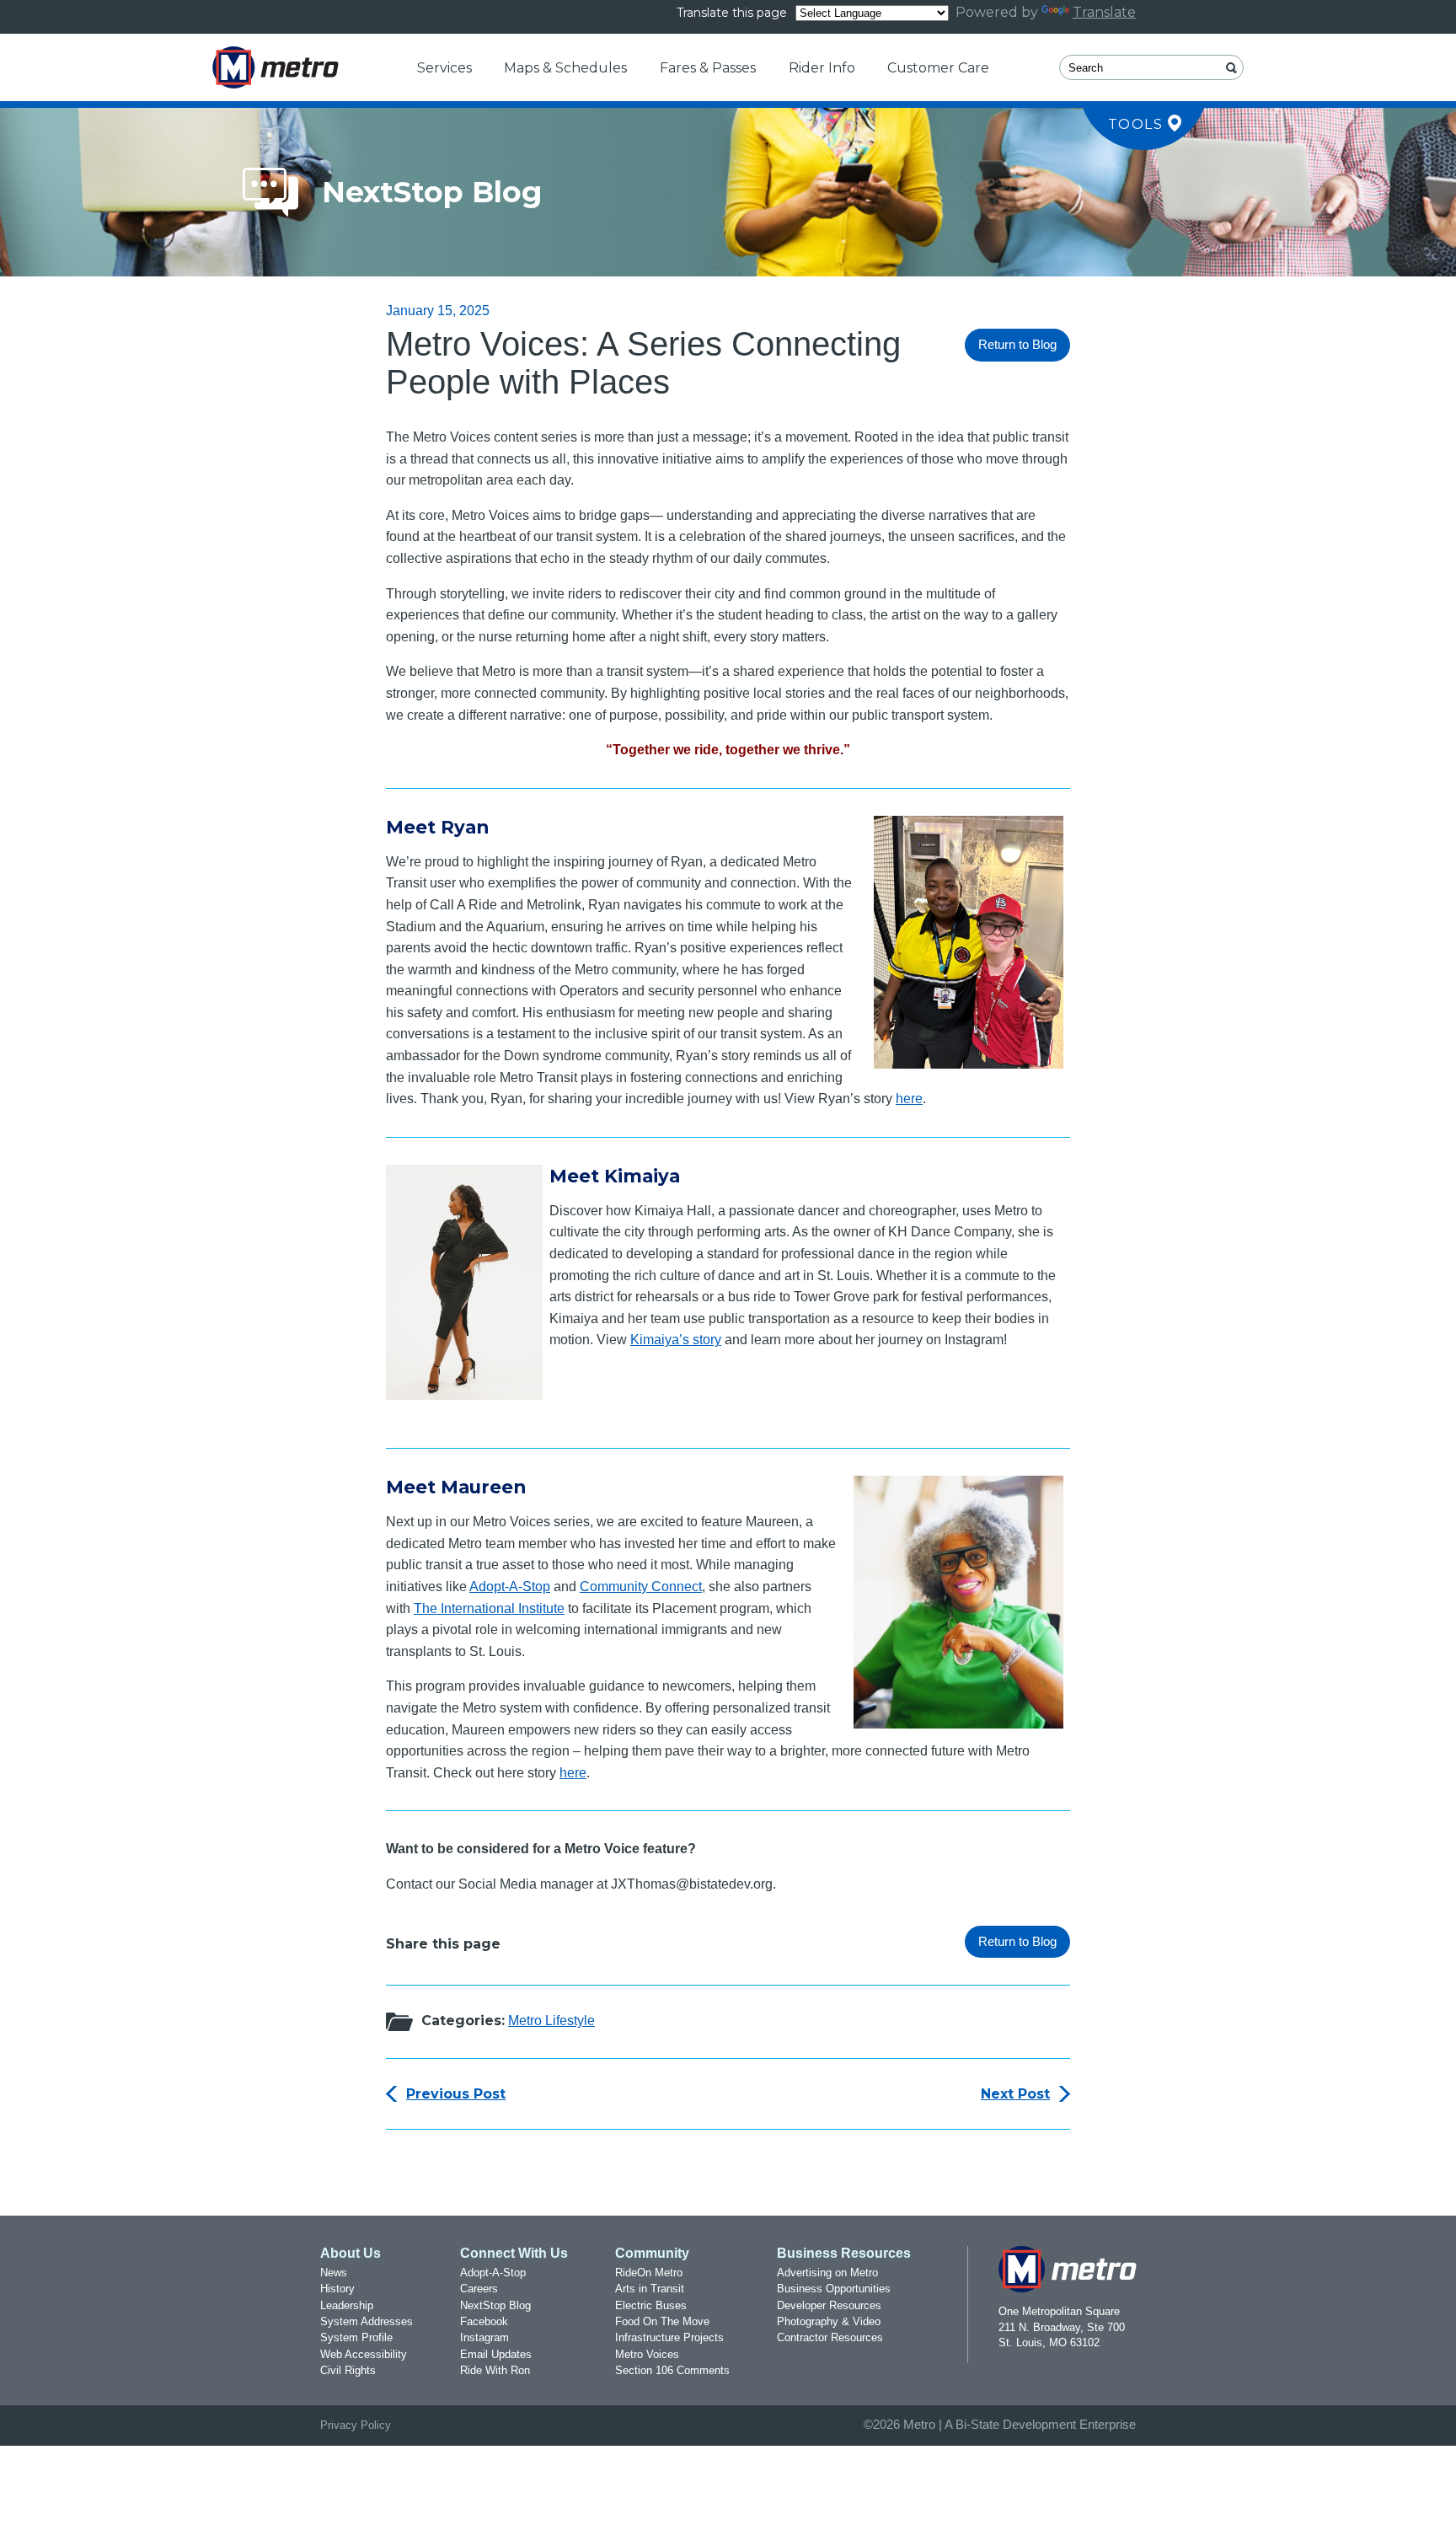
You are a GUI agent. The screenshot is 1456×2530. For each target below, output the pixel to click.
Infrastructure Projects (669, 2337)
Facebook (484, 2321)
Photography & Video (829, 2321)
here (909, 1099)
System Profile (356, 2337)
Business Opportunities (834, 2289)
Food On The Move (662, 2321)
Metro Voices (647, 2354)
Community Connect (641, 1587)
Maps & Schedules (565, 68)
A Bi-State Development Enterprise (1040, 2425)
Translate (1104, 12)
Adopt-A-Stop (510, 1587)
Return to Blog (1017, 345)
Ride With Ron (495, 2370)
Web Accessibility (364, 2354)
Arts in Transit (650, 2289)
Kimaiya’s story (676, 1340)
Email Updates (496, 2354)
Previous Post (456, 2094)
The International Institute (489, 1608)
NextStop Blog (495, 2305)
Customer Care (938, 68)
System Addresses (367, 2321)
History (337, 2289)
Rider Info (822, 68)
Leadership (347, 2305)
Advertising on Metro (827, 2273)
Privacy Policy (356, 2425)
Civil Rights (348, 2370)
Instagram (484, 2337)
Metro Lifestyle (551, 2021)
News (334, 2273)
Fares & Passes (708, 68)
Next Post (1015, 2094)
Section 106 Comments (672, 2370)
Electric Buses (651, 2305)
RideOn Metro (649, 2273)
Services (444, 68)
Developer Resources (829, 2305)
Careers (479, 2289)
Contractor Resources (830, 2337)
